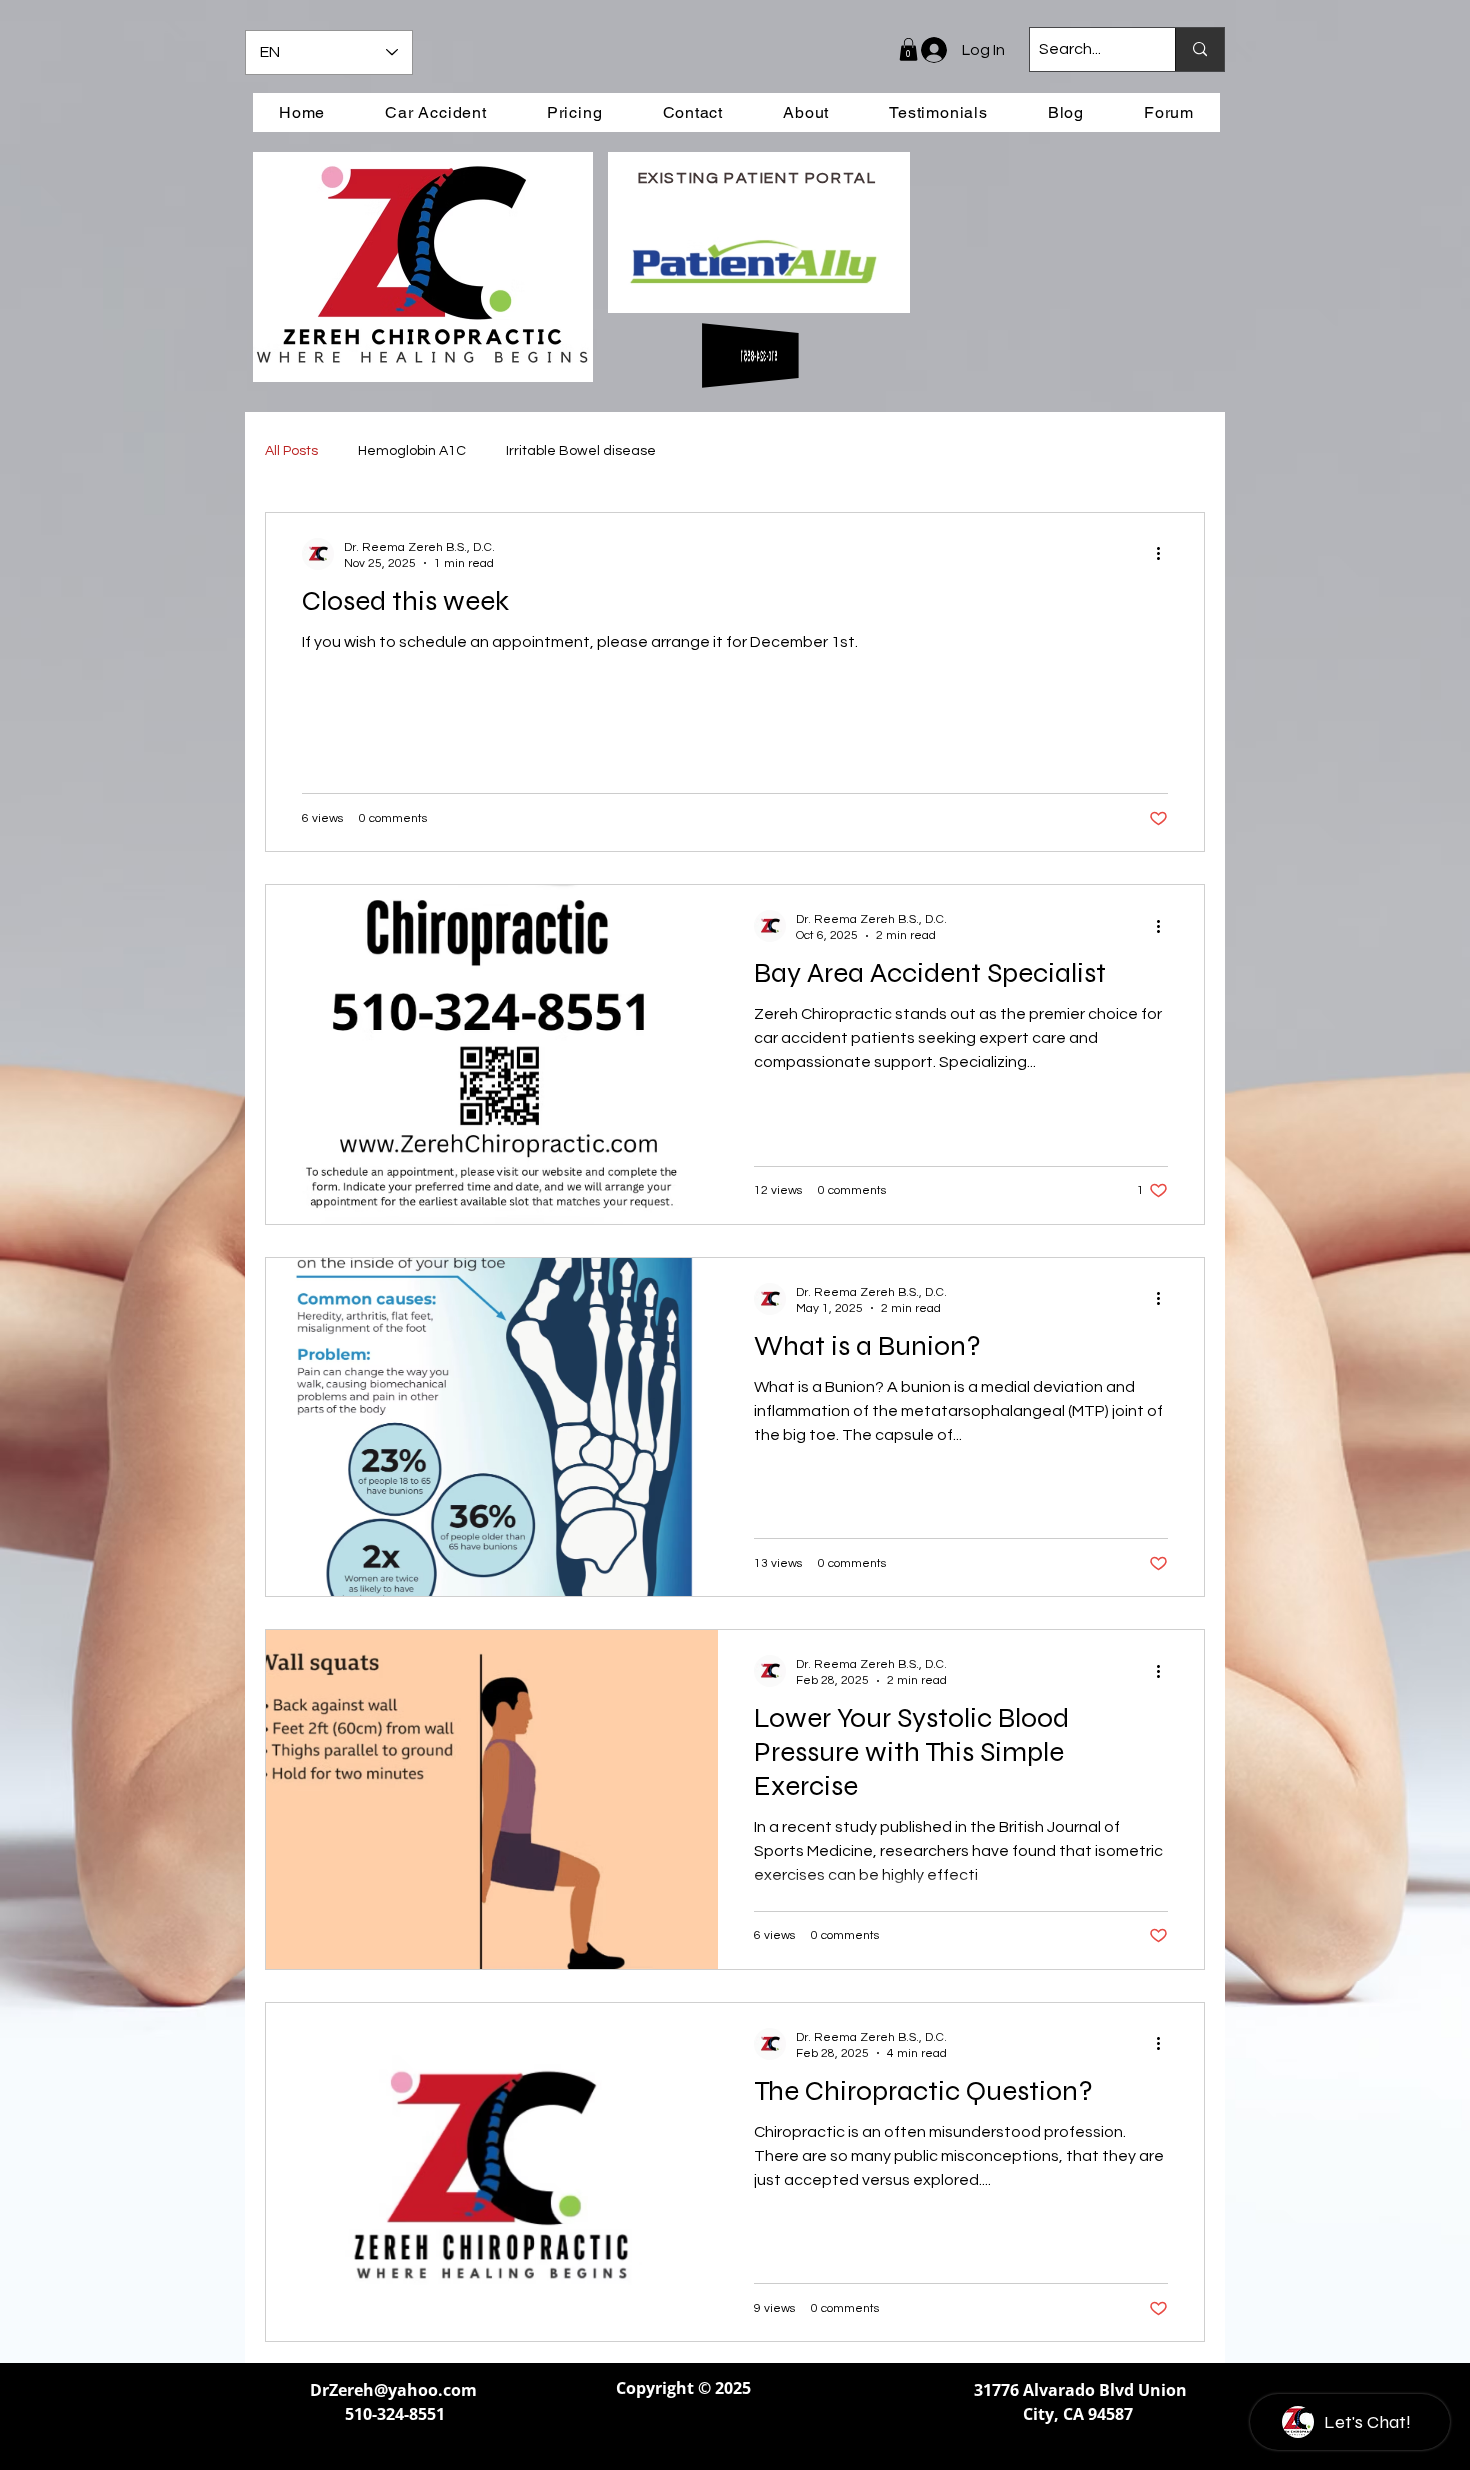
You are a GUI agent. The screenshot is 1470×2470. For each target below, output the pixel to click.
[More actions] (1165, 554)
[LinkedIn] (683, 2436)
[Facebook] (634, 2436)
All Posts (291, 451)
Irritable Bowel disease (581, 451)
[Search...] (1199, 49)
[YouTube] (732, 2436)
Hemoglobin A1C (412, 451)
